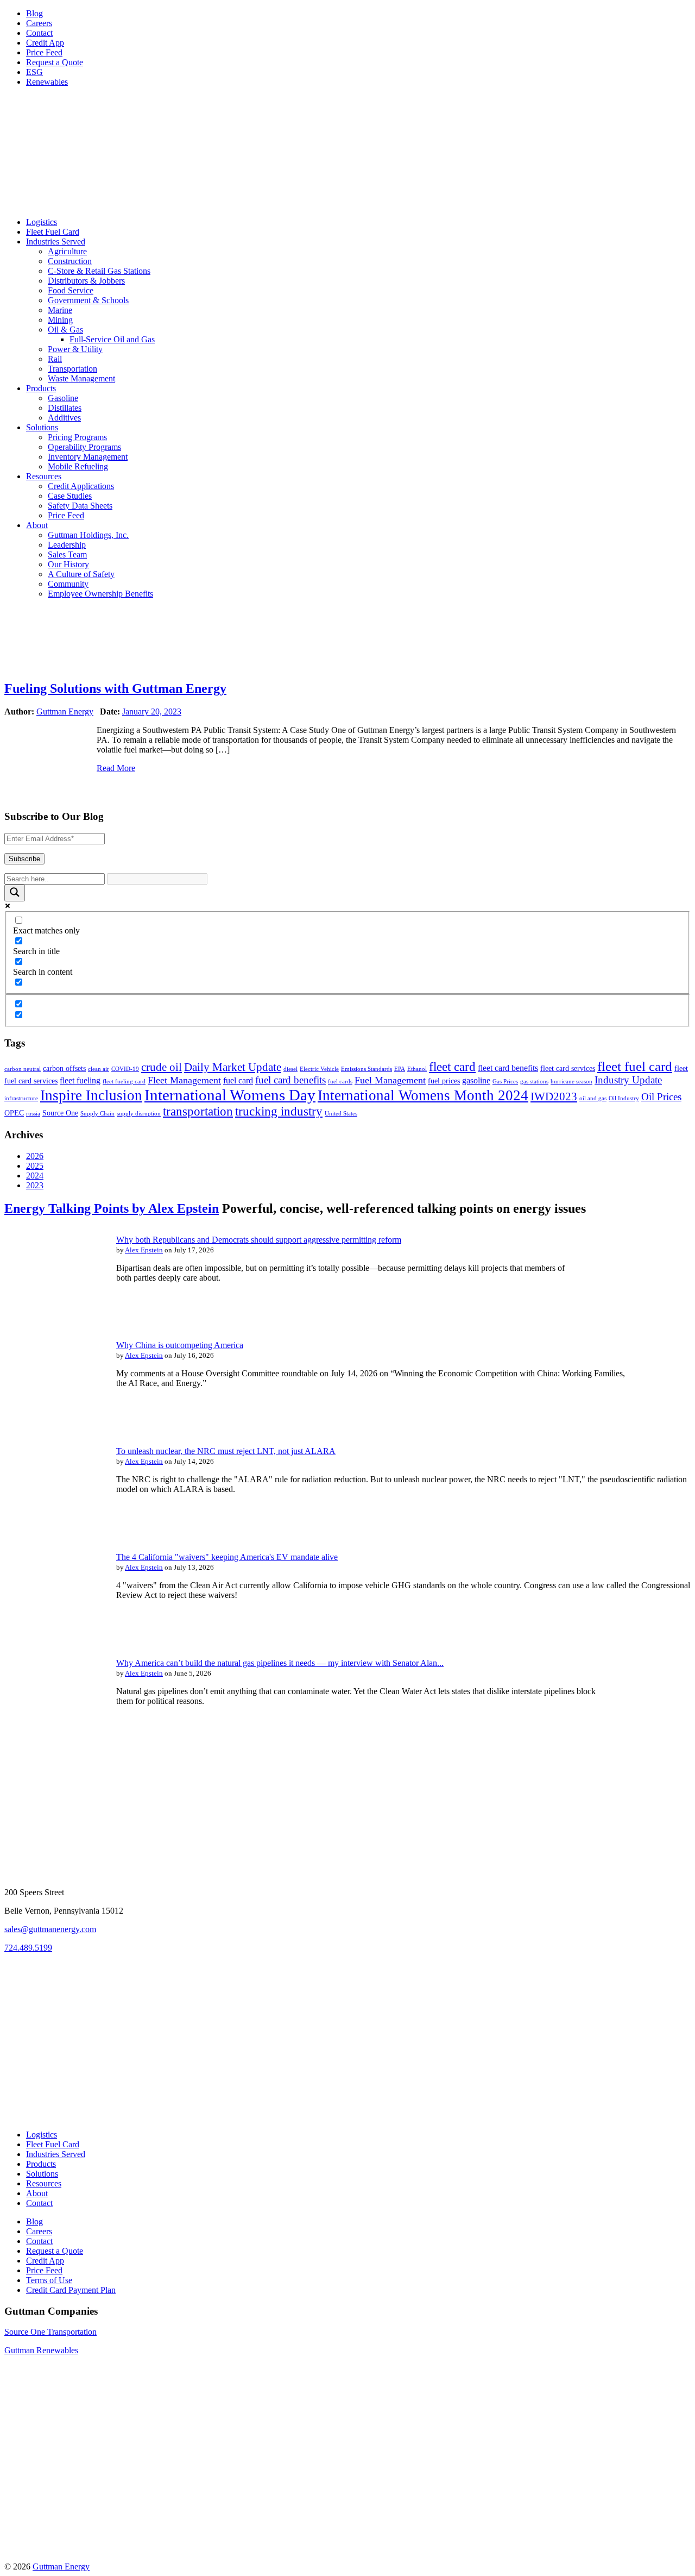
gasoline (476, 1080)
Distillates (65, 408)
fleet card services (568, 1068)
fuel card (238, 1080)
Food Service (71, 290)
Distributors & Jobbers (86, 281)
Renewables (47, 82)
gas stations (534, 1082)
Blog (34, 13)
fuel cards (340, 1082)
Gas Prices (505, 1082)
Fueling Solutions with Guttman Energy (115, 688)
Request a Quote (55, 62)
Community (68, 584)
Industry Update (628, 1080)
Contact (39, 33)
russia (33, 1114)
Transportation (72, 369)
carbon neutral (23, 1069)
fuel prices (444, 1081)
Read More (116, 768)
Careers (39, 23)
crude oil (162, 1067)
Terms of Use (49, 2280)
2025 (35, 1166)
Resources (44, 476)
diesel (290, 1069)
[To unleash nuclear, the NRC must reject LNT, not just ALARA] (53, 1528)
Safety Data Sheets (80, 506)
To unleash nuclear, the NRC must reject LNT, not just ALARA (226, 1451)
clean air (99, 1069)
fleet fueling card (124, 1082)
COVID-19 (125, 1069)
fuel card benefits (290, 1080)
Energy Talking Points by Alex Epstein (112, 1208)
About (37, 525)
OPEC (14, 1113)
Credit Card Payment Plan (71, 2290)
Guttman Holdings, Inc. (88, 535)
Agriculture (67, 251)
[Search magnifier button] (15, 893)
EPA (400, 1069)
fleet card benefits (508, 1068)
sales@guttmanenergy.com (50, 1929)
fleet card (452, 1067)
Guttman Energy (65, 712)
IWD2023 (554, 1096)
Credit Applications (81, 486)
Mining (60, 320)
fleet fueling (80, 1080)
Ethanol (417, 1069)
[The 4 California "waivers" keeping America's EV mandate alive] (53, 1634)
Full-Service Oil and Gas (112, 339)
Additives (64, 418)
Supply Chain (97, 1114)
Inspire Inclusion (91, 1095)
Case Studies (70, 496)
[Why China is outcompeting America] (53, 1422)
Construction (70, 261)
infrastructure (21, 1098)
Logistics (42, 222)
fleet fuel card (635, 1066)
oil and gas (593, 1098)
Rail (55, 359)
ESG (34, 72)
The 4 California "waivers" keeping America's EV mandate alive (227, 1557)
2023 (35, 1185)
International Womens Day (230, 1095)
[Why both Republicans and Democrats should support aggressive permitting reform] (53, 1316)
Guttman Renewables (41, 2350)
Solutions (42, 427)
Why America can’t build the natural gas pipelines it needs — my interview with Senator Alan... (280, 1663)
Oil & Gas (65, 330)
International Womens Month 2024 (423, 1095)
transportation (198, 1111)
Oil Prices (661, 1097)
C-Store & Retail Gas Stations (99, 271)
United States (341, 1114)
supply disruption (139, 1114)
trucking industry (279, 1111)
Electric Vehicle (319, 1069)
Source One (60, 1113)
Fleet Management (184, 1080)
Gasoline (63, 398)
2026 (35, 1156)
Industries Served (56, 242)
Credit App (45, 43)
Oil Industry (624, 1098)
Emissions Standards (367, 1069)
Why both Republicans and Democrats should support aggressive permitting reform (259, 1240)
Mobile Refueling (78, 466)
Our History (68, 564)
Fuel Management (390, 1080)
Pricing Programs (77, 437)
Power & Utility (75, 349)
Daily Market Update (233, 1067)
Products (41, 388)
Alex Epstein (144, 1250)
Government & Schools (88, 300)
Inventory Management (88, 457)
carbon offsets (64, 1068)
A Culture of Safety (81, 574)
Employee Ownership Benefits (100, 594)
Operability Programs (84, 447)
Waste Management (81, 378)
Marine (60, 310)
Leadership (67, 545)
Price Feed (44, 52)
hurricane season (571, 1082)
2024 (35, 1176)
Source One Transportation (50, 2332)
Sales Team (67, 554)
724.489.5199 (28, 1948)
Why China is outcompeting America (180, 1345)
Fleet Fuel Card (53, 232)
